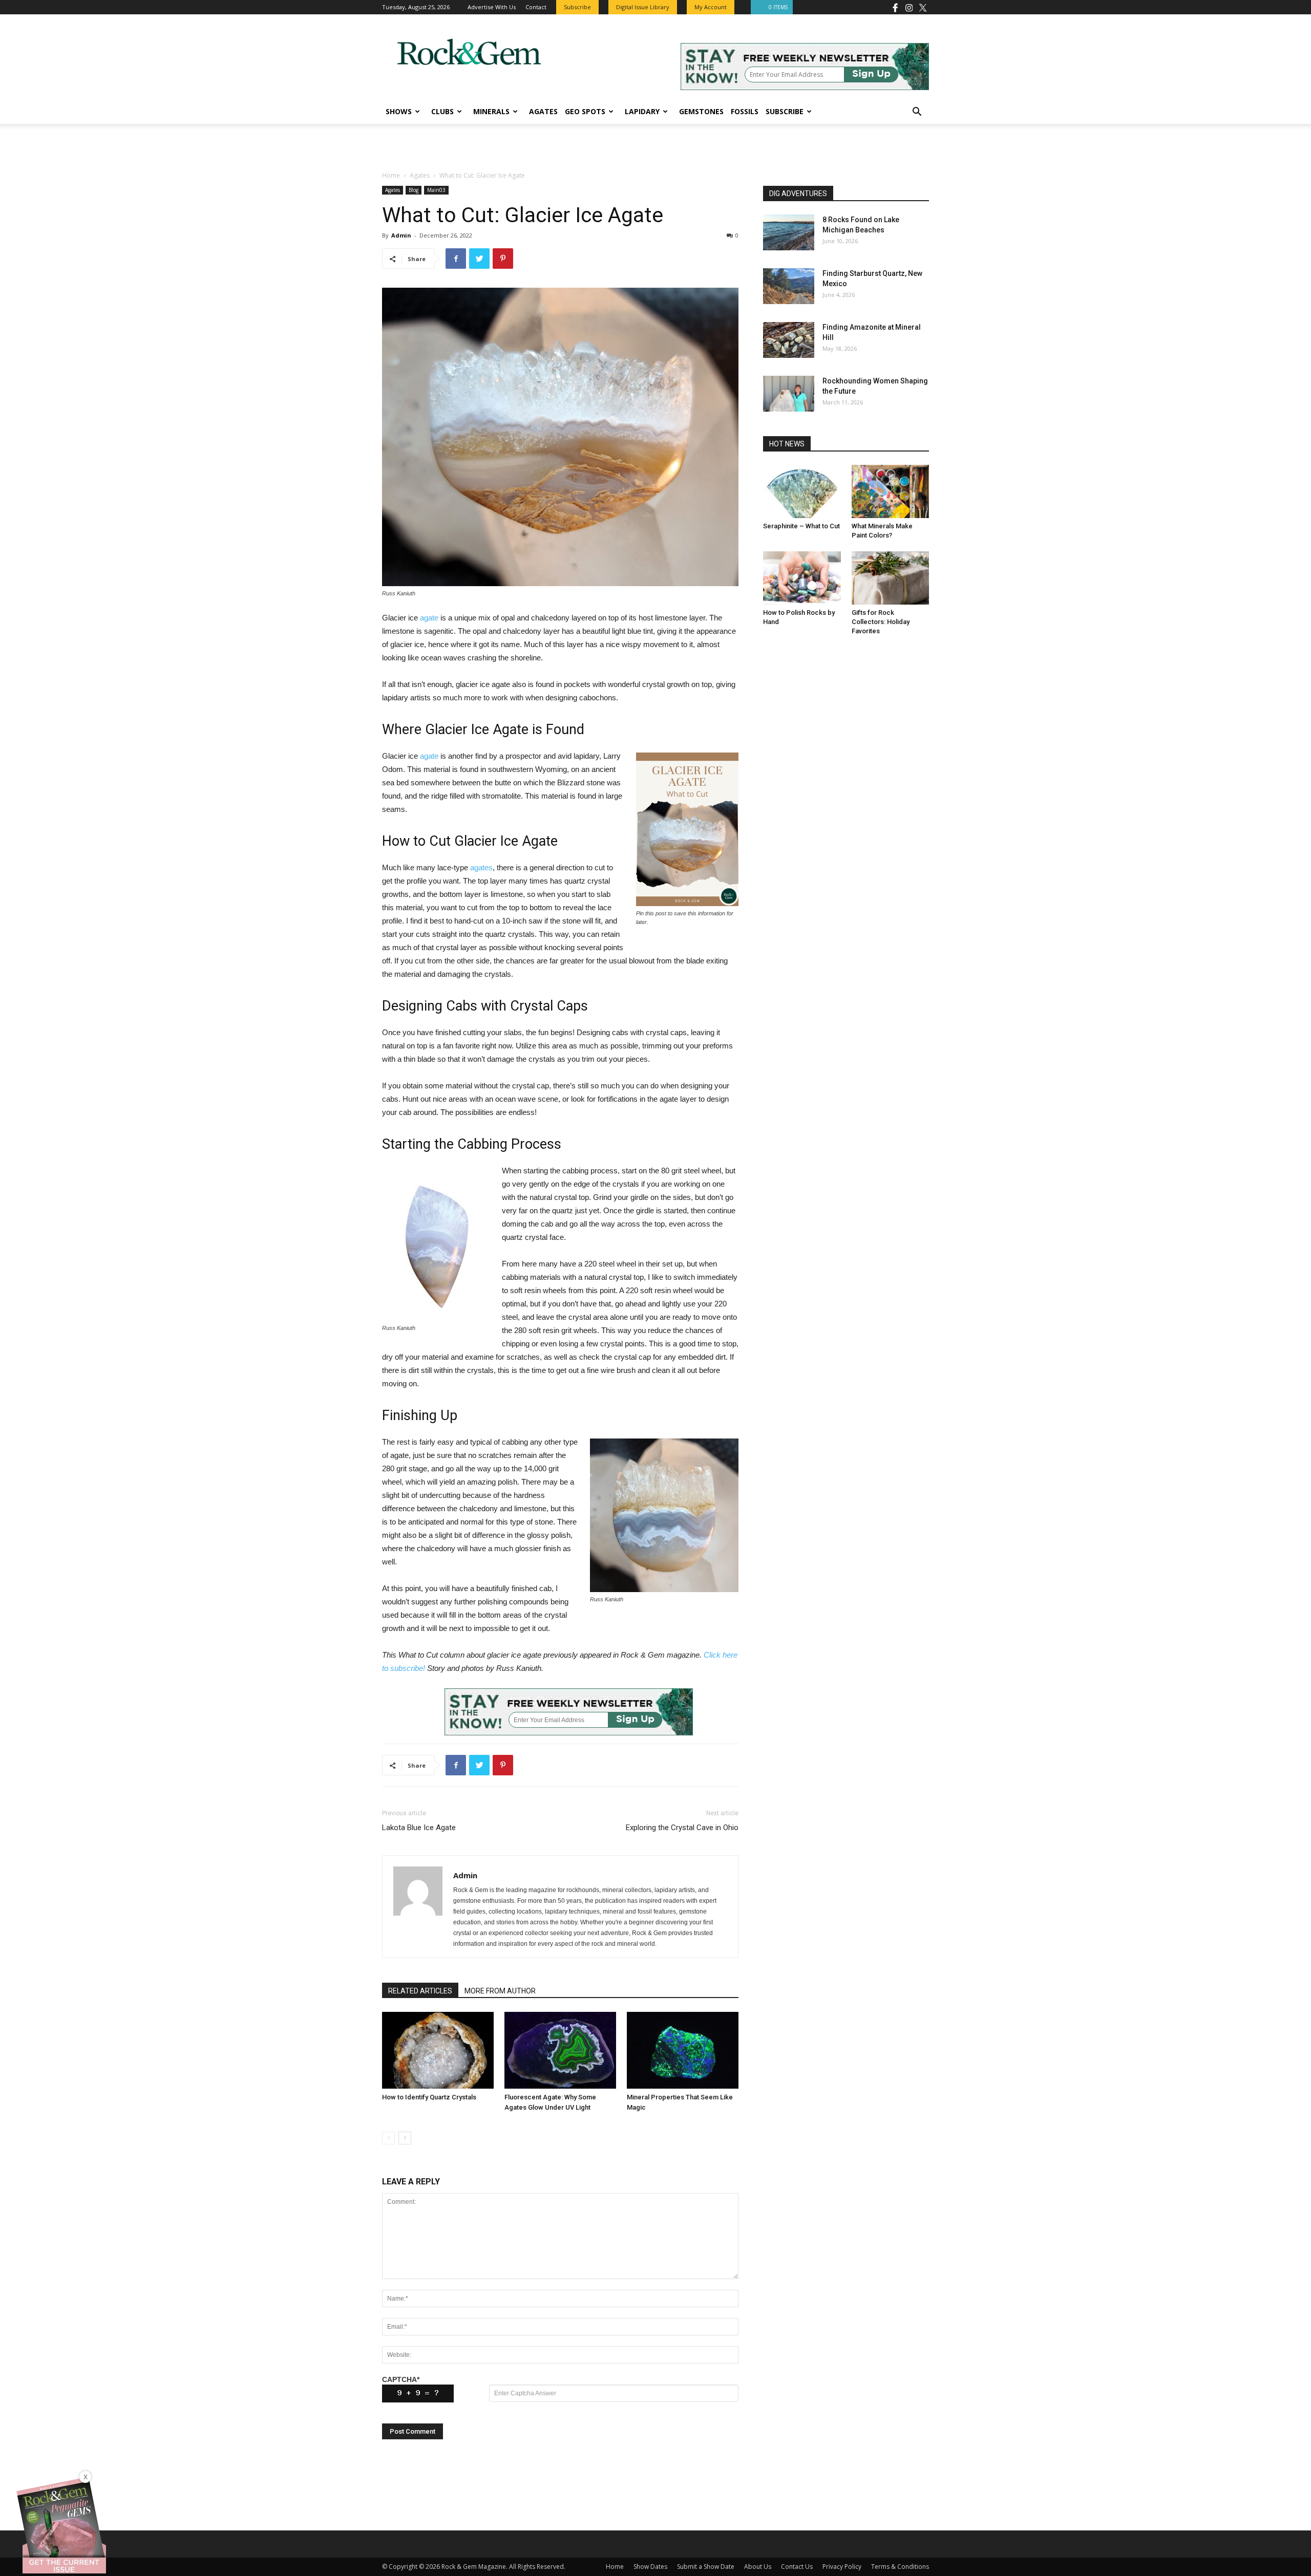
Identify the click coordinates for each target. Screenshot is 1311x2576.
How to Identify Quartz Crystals (429, 2097)
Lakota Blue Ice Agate (419, 1828)
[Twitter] (923, 7)
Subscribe (785, 111)
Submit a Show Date (706, 2567)
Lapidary (642, 111)
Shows (399, 111)
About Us (758, 2567)
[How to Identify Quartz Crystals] (438, 2050)
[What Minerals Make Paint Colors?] (891, 491)
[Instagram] (909, 7)
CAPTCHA (401, 2379)
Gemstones (701, 111)
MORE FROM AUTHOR (500, 1991)
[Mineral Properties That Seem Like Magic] (683, 2050)
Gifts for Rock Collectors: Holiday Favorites (881, 622)
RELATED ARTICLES (420, 1991)
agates (481, 867)
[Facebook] (895, 7)
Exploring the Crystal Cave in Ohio (682, 1828)
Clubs (442, 111)
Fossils (745, 111)
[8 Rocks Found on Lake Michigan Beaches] (789, 232)
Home (391, 175)
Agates (543, 111)
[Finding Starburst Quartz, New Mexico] (789, 286)
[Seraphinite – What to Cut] (802, 491)
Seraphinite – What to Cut (801, 526)
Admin (401, 235)
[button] (917, 113)
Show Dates (650, 2567)
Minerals (491, 111)
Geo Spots (585, 111)
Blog (414, 190)
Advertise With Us (492, 7)
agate (429, 618)
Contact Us (797, 2567)
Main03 (436, 190)
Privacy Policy (842, 2567)
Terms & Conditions (900, 2567)
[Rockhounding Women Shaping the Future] (789, 394)
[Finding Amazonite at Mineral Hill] (789, 340)
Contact (536, 7)
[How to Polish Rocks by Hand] (802, 578)
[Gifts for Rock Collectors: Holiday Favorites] (891, 578)
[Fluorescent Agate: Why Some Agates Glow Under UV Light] (560, 2050)
